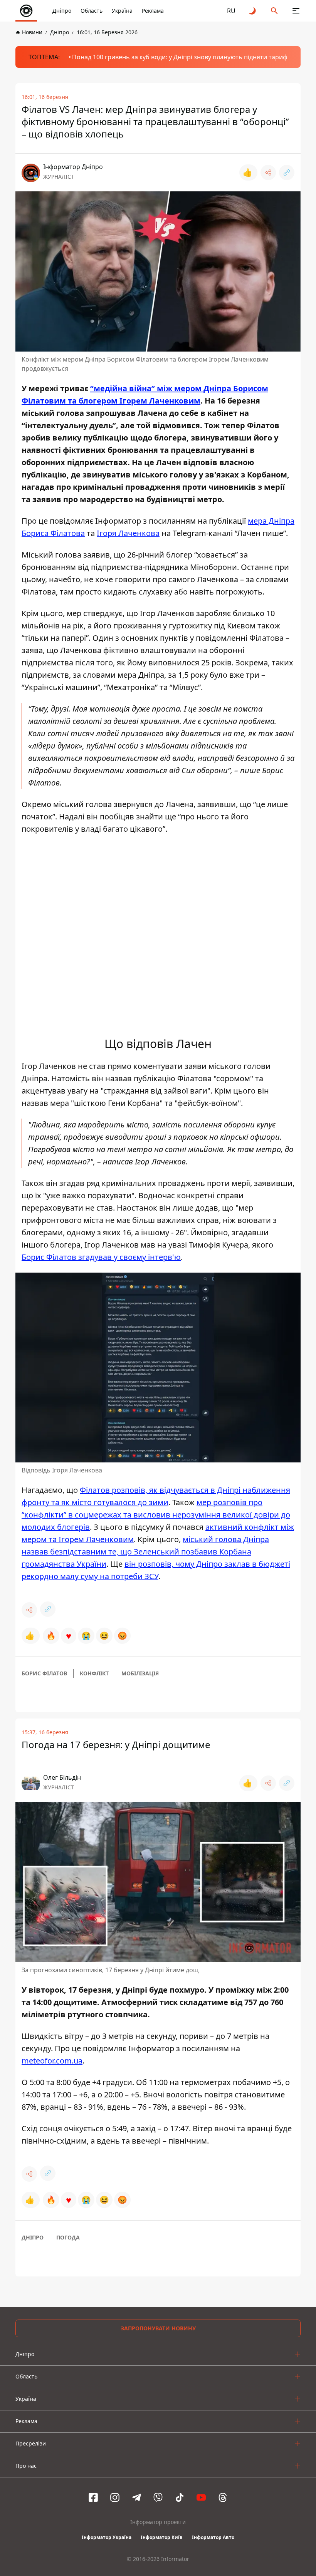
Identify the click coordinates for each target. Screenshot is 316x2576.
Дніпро (62, 11)
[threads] (223, 2497)
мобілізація (140, 1673)
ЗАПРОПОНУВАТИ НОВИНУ (158, 2328)
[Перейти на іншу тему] (253, 11)
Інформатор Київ (162, 2537)
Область (92, 11)
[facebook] (93, 2497)
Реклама (153, 11)
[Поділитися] (268, 173)
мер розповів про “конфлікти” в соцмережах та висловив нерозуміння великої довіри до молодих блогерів (156, 1515)
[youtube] (201, 2497)
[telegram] (136, 2497)
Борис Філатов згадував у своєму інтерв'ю (101, 1257)
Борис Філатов (44, 1673)
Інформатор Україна (107, 2537)
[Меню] (296, 11)
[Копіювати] (287, 173)
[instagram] (115, 2497)
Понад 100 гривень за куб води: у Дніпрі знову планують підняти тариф (180, 57)
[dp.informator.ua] (26, 11)
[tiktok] (180, 2497)
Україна (122, 11)
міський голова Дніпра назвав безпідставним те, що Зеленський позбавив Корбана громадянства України (145, 1552)
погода (68, 2237)
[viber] (158, 2497)
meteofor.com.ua (52, 2061)
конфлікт (94, 1673)
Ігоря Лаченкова (128, 533)
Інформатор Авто (213, 2537)
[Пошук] (274, 11)
